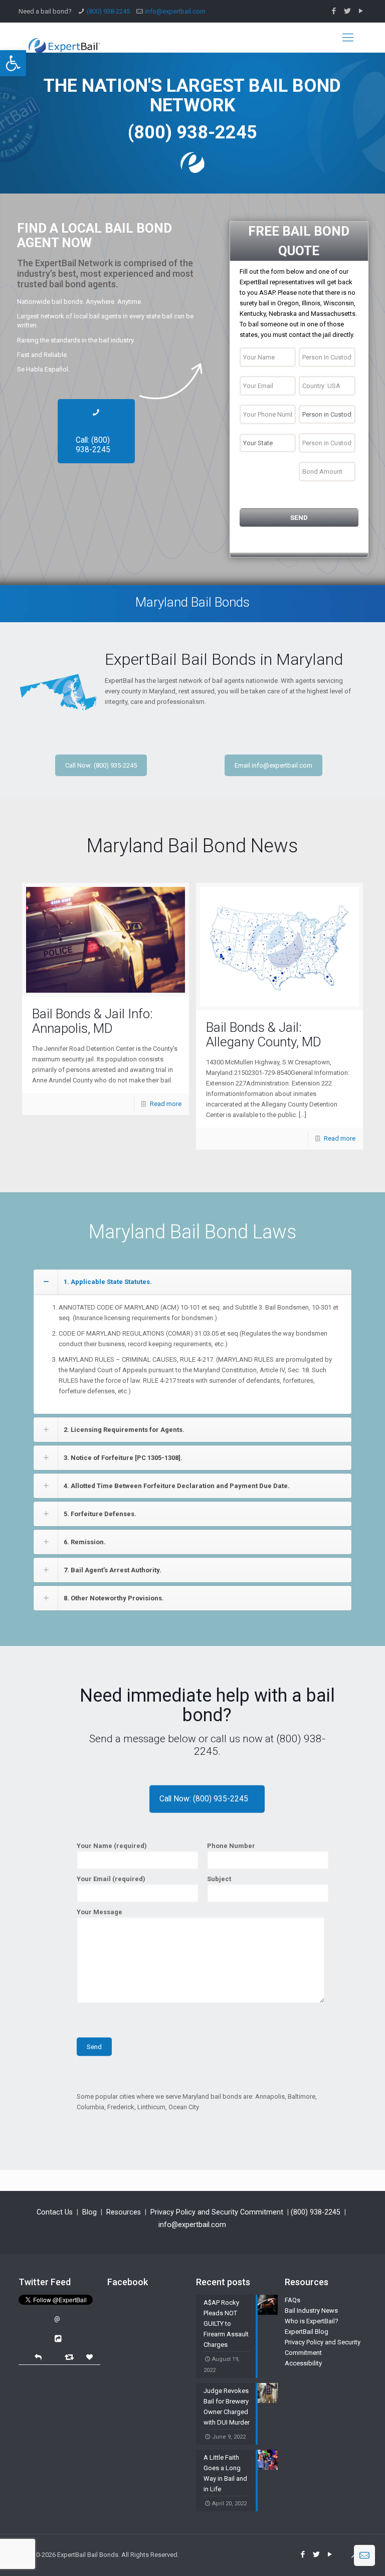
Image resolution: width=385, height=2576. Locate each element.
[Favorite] (91, 2357)
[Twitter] (348, 11)
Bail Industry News (311, 2311)
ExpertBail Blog (307, 2332)
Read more (166, 1104)
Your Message (100, 1912)
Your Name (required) (112, 1846)
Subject (219, 1879)
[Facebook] (334, 11)
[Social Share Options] (59, 2339)
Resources (124, 2212)
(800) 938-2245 (108, 11)
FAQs (293, 2300)
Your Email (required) (111, 1879)
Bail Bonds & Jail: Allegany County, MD (264, 1035)
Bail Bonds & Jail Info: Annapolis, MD (92, 1021)
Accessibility (303, 2363)
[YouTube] (361, 11)
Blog (89, 2212)
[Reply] (38, 2356)
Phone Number (231, 1846)
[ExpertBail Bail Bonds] (64, 38)
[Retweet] (70, 2357)
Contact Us (55, 2212)
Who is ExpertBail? (312, 2321)
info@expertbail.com (175, 11)
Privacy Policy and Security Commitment (217, 2212)
